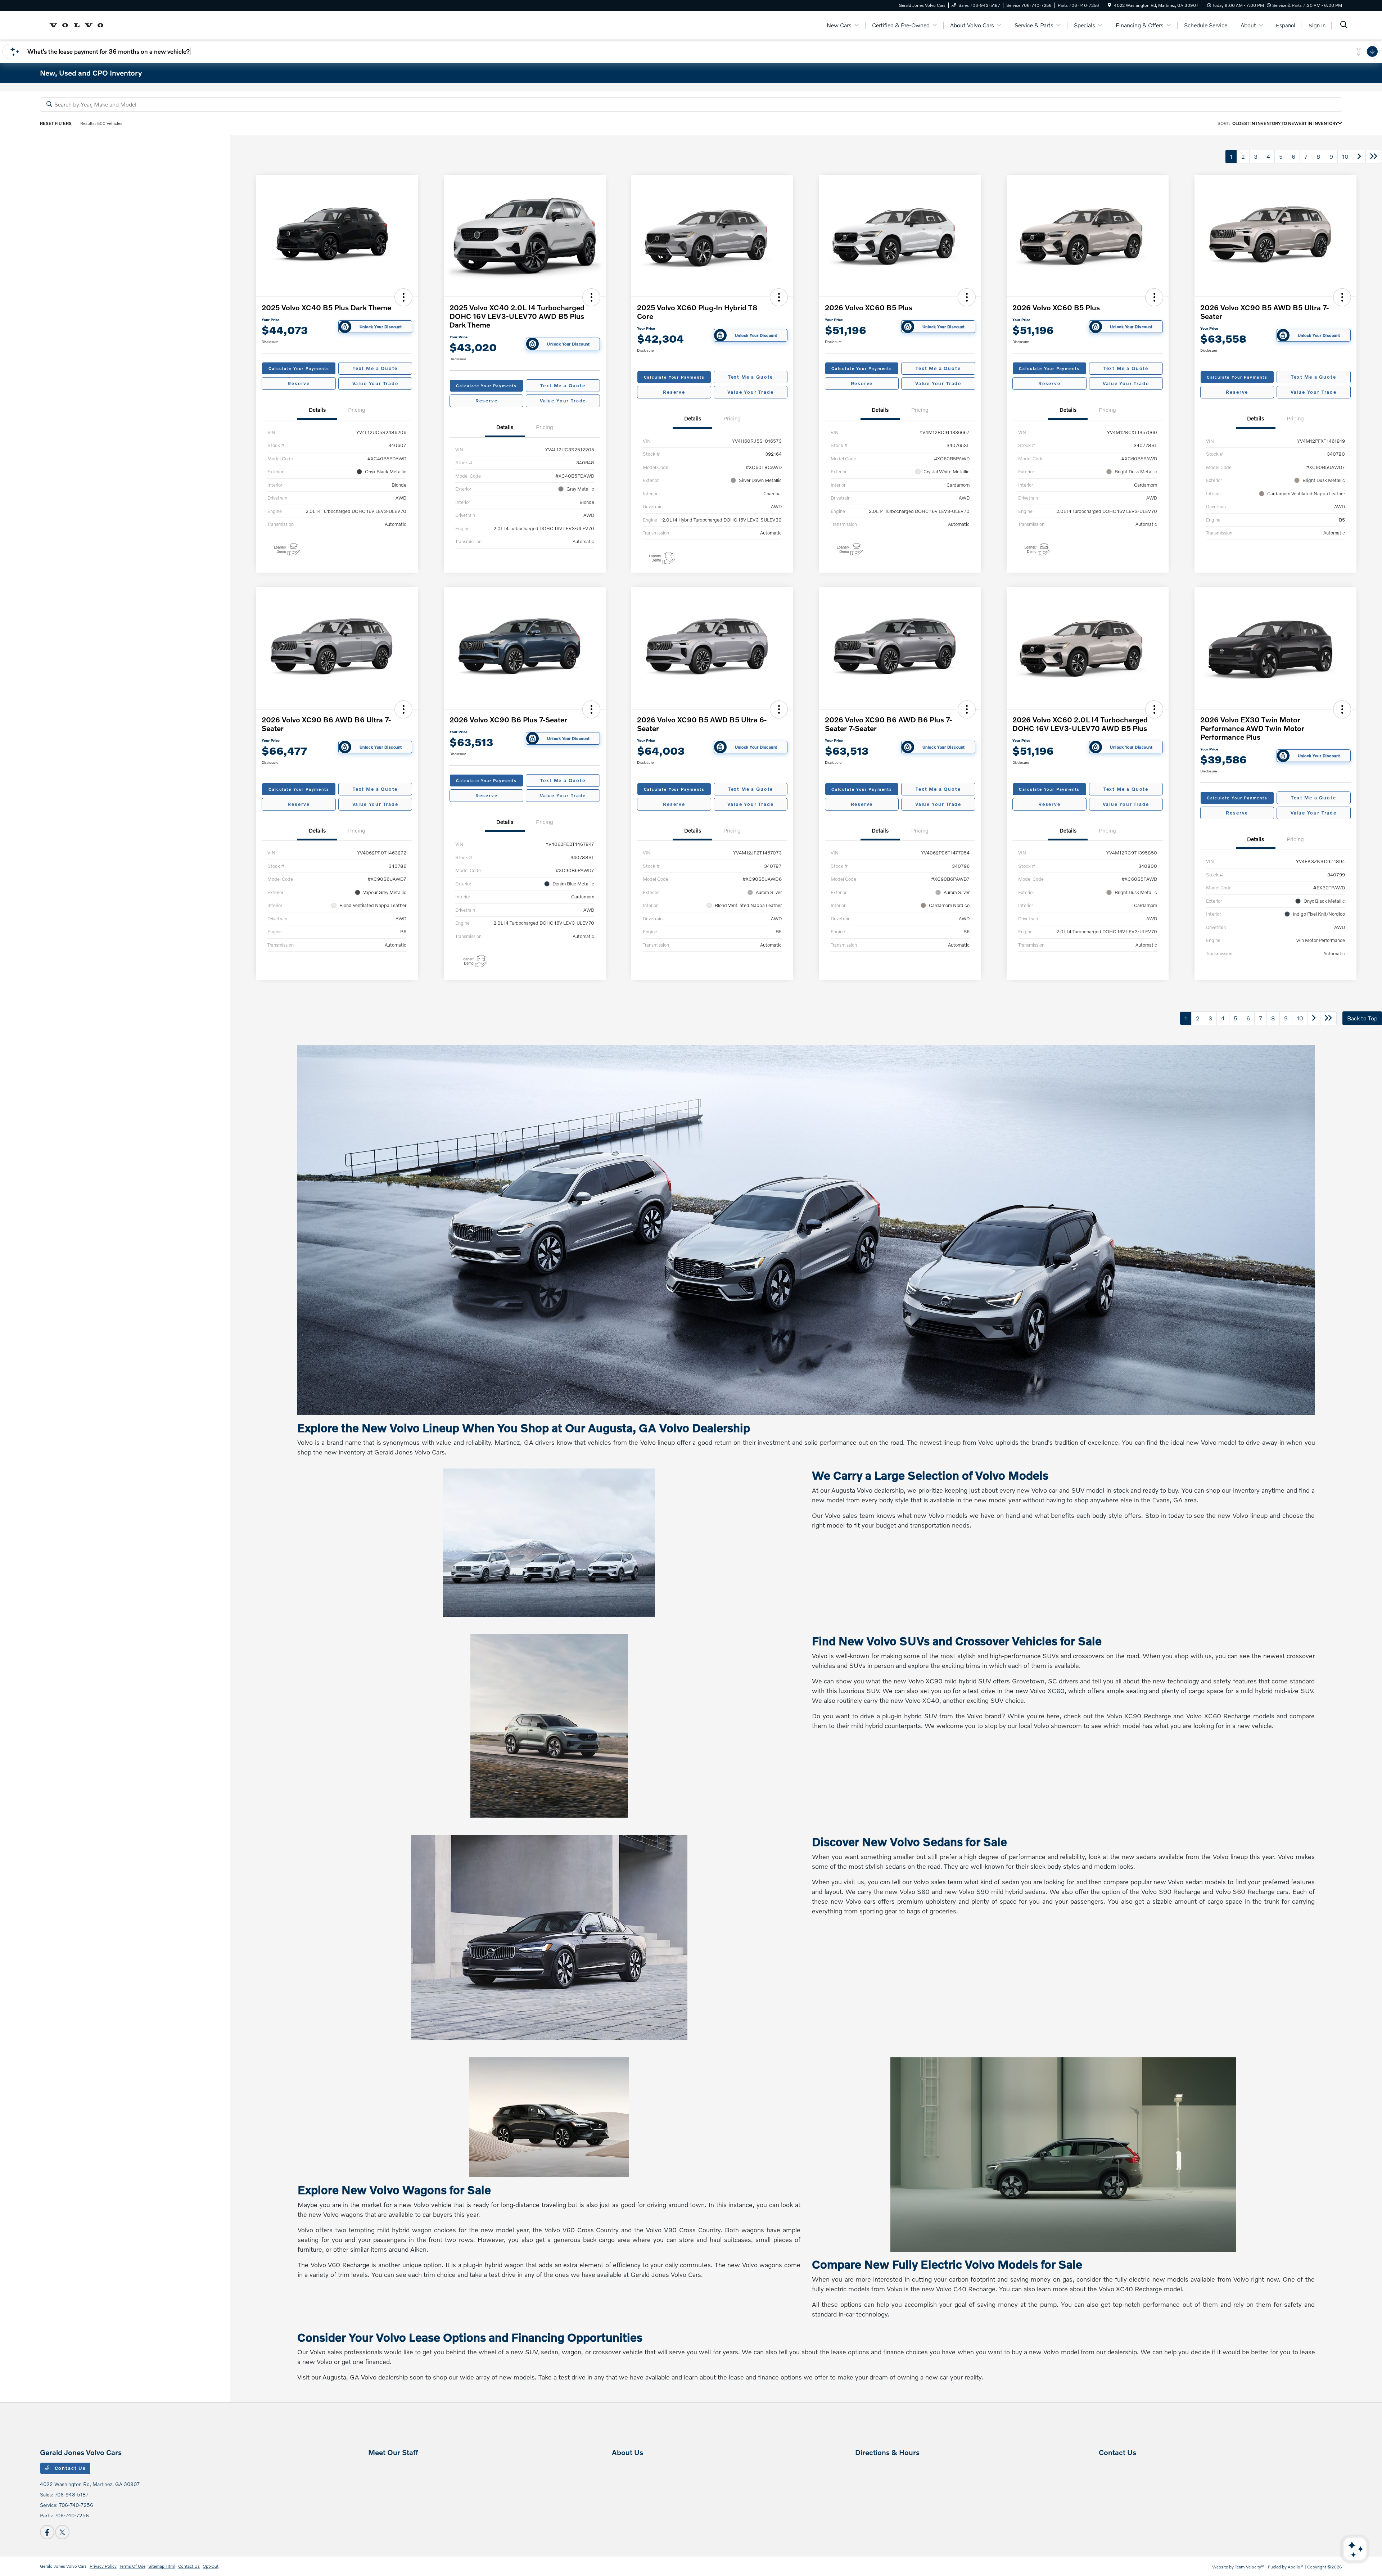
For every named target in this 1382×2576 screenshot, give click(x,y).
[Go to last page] (1374, 157)
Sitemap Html (162, 2566)
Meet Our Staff (393, 2452)
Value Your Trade (375, 383)
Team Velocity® (1250, 2567)
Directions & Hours (887, 2452)
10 (1345, 156)
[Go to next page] (1359, 157)
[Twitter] (62, 2532)
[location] (1109, 5)
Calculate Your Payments (299, 368)
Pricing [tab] (357, 410)
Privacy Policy (103, 2566)
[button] (403, 297)
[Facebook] (47, 2532)
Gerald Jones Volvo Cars (63, 2566)
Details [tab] (317, 410)
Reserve (299, 383)
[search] (1344, 25)
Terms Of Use (132, 2566)
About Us (627, 2452)
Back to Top (1362, 1018)
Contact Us (69, 2468)
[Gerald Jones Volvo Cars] (79, 24)
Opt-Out (211, 2566)
